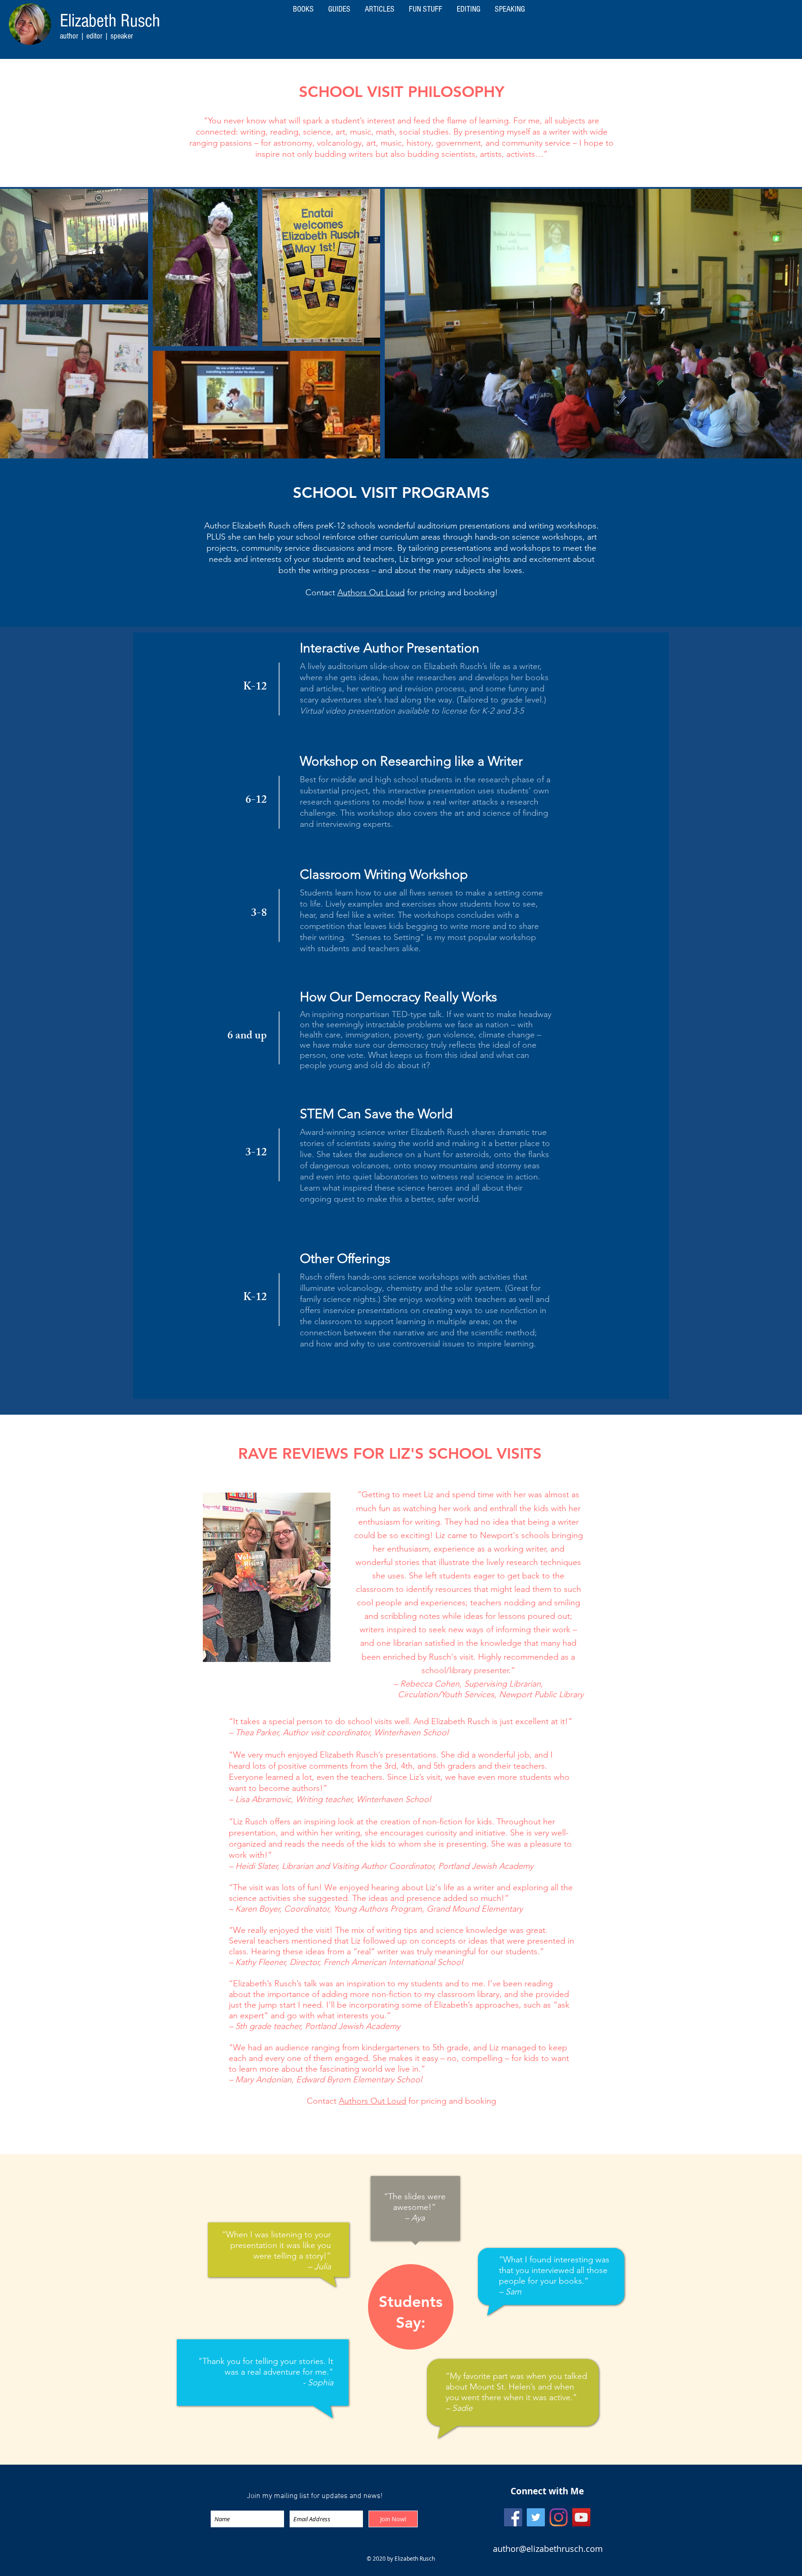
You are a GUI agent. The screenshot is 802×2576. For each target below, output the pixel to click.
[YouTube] (581, 2517)
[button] (510, 9)
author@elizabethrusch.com (548, 2549)
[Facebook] (513, 2517)
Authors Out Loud (371, 592)
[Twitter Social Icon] (536, 2517)
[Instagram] (559, 2517)
